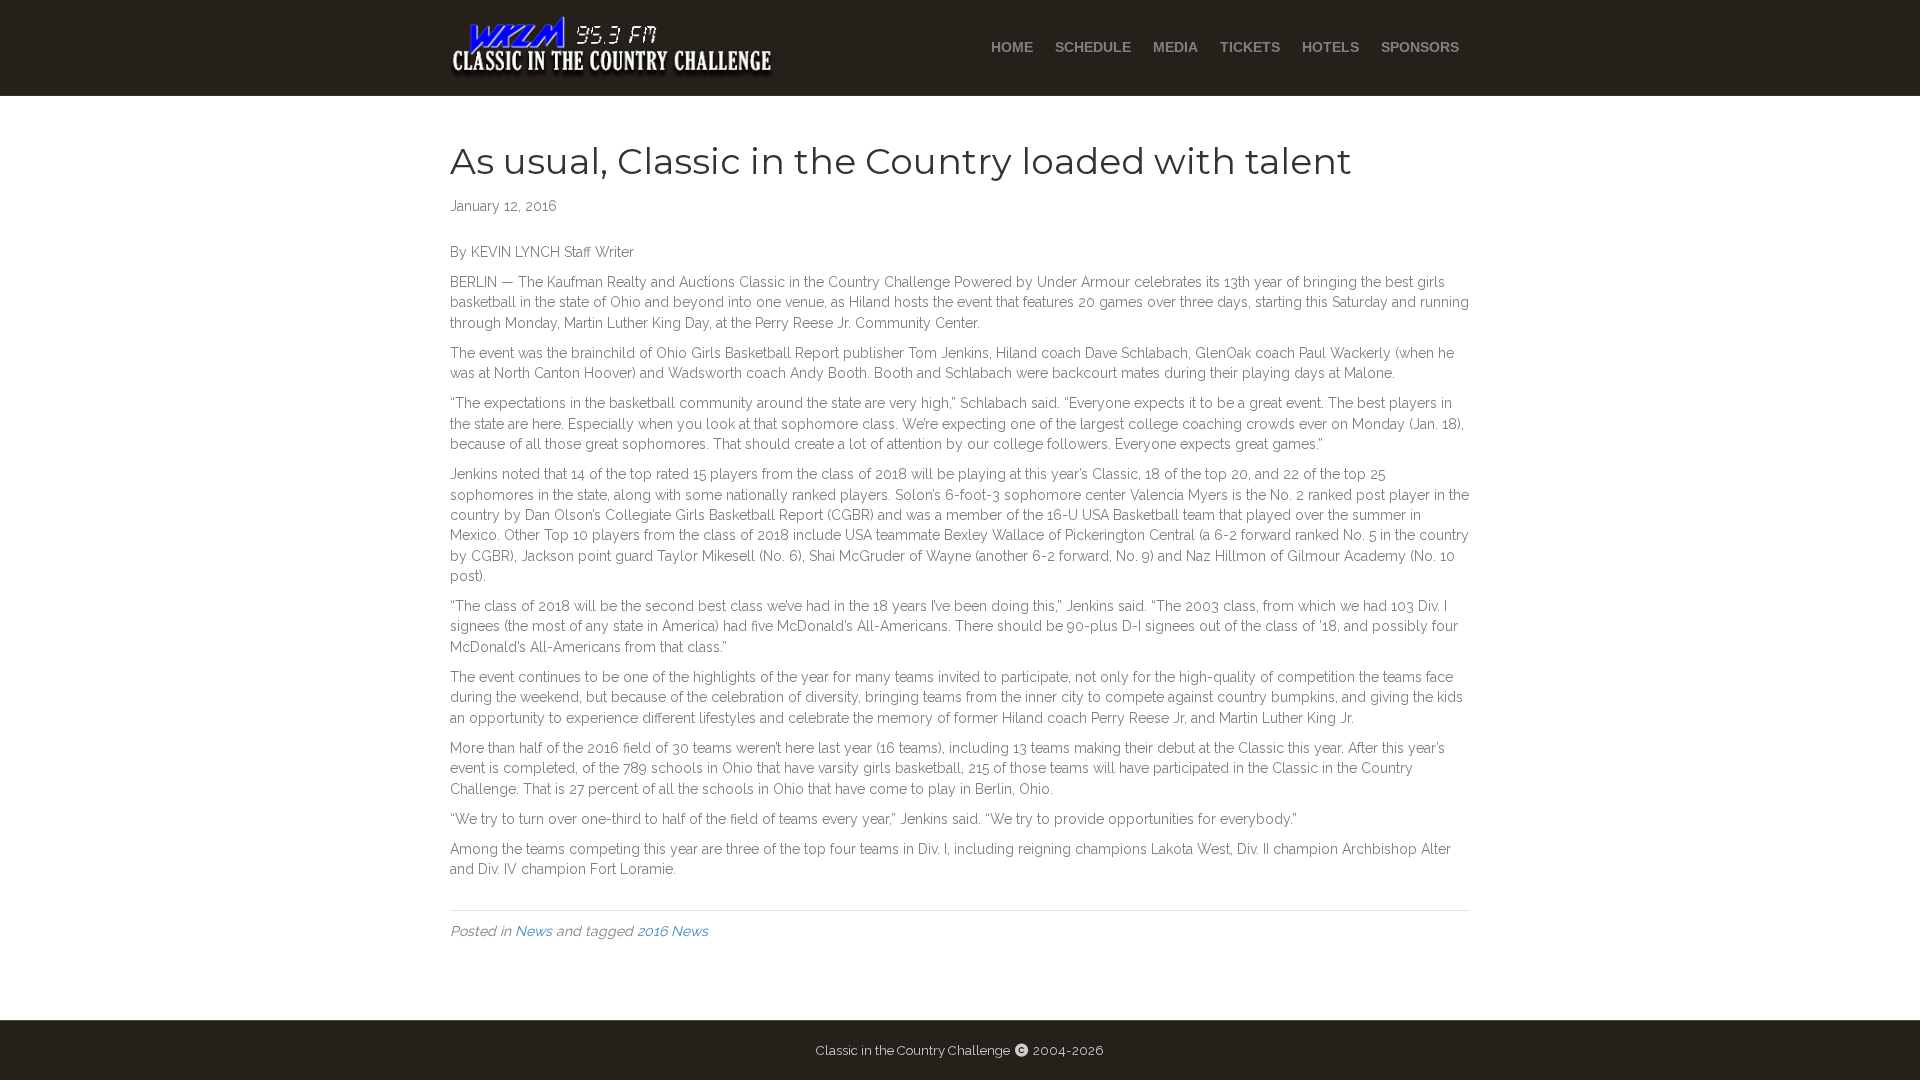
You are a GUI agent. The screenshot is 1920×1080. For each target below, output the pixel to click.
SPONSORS (1420, 47)
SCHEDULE (1093, 47)
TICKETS (1250, 47)
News (533, 931)
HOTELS (1330, 47)
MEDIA (1175, 47)
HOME (1012, 47)
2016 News (672, 931)
